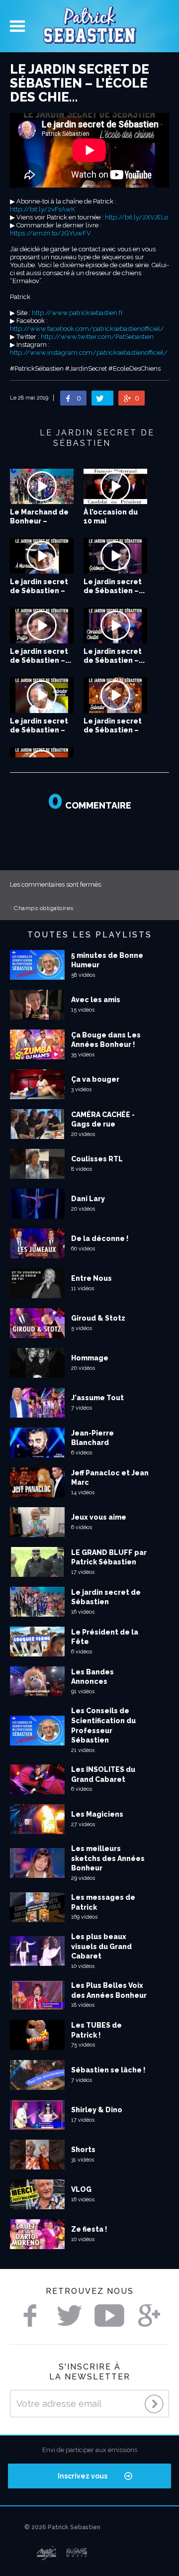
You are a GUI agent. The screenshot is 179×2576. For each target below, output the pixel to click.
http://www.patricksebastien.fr (78, 313)
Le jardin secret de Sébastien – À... (39, 591)
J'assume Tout (97, 1398)
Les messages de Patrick (103, 1902)
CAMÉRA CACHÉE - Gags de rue (103, 1120)
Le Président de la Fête (105, 1637)
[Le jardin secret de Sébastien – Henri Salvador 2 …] (42, 695)
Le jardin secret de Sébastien (106, 1597)
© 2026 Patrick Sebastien (62, 2527)
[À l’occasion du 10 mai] (115, 487)
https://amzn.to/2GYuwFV (50, 233)
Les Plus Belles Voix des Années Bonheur (109, 1990)
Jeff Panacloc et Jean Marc (110, 1478)
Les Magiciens (97, 1814)
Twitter (70, 2316)
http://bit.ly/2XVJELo (136, 217)
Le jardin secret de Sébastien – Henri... (39, 730)
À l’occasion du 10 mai (111, 516)
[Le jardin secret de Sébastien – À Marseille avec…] (42, 556)
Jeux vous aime (99, 1517)
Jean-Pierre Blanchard (92, 1438)
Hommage (90, 1358)
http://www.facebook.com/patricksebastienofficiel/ (87, 329)
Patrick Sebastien (89, 26)
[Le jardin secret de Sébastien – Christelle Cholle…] (115, 625)
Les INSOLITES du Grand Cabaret (103, 1774)
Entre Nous (91, 1278)
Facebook (30, 2316)
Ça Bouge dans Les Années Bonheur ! (106, 1040)
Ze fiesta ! (89, 2229)
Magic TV (46, 2553)
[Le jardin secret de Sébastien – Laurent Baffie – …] (42, 625)
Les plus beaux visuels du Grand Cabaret (101, 1946)
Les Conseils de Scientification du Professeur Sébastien (103, 1725)
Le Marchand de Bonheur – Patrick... (39, 521)
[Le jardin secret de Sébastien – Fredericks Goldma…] (115, 556)
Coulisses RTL (97, 1159)
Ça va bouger (95, 1079)
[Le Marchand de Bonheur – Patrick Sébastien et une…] (42, 487)
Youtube (109, 2316)
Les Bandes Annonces (92, 1677)
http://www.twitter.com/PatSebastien (97, 337)
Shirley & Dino (97, 2110)
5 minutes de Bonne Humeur (107, 960)
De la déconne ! (100, 1238)
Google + (149, 2316)
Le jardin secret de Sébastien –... (114, 586)
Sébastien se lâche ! (108, 2070)
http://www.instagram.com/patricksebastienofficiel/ (89, 353)
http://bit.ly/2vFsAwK (43, 209)
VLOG (81, 2189)
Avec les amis (96, 1000)
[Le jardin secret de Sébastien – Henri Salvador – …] (115, 695)
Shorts (83, 2150)
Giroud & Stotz (98, 1318)
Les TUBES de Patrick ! (96, 2030)
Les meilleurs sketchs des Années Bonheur (108, 1858)
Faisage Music (77, 2553)
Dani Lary (88, 1199)
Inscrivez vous (83, 2476)
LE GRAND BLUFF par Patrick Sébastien (109, 1557)
